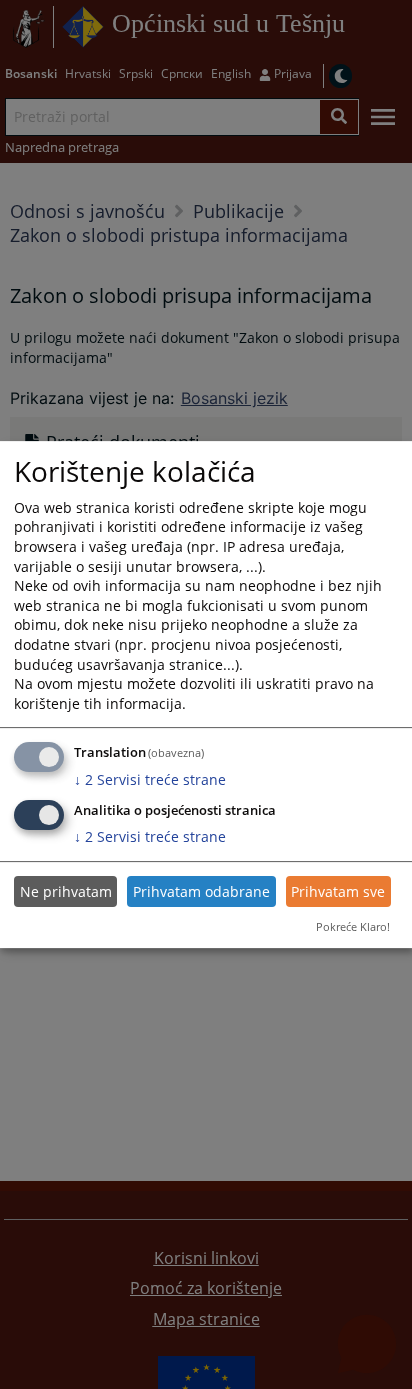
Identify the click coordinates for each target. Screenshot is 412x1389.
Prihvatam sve (338, 891)
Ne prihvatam (66, 891)
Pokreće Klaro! (353, 926)
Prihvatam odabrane (201, 891)
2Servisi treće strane (150, 779)
